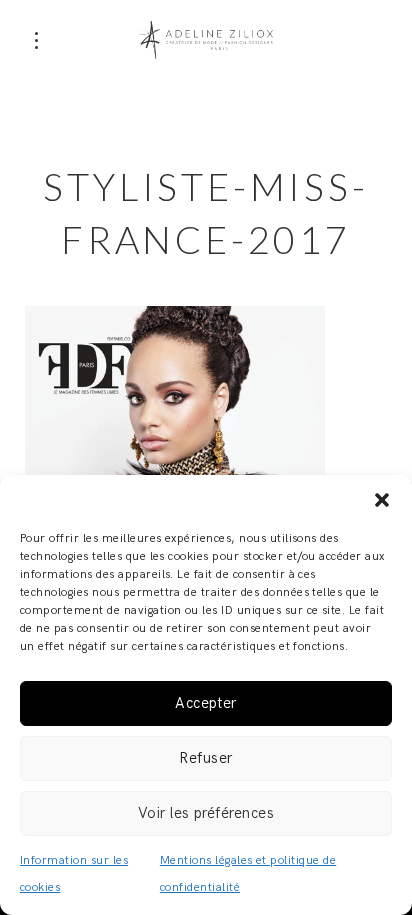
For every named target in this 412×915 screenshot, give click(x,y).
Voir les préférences (206, 813)
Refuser (205, 758)
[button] (382, 500)
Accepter (206, 703)
